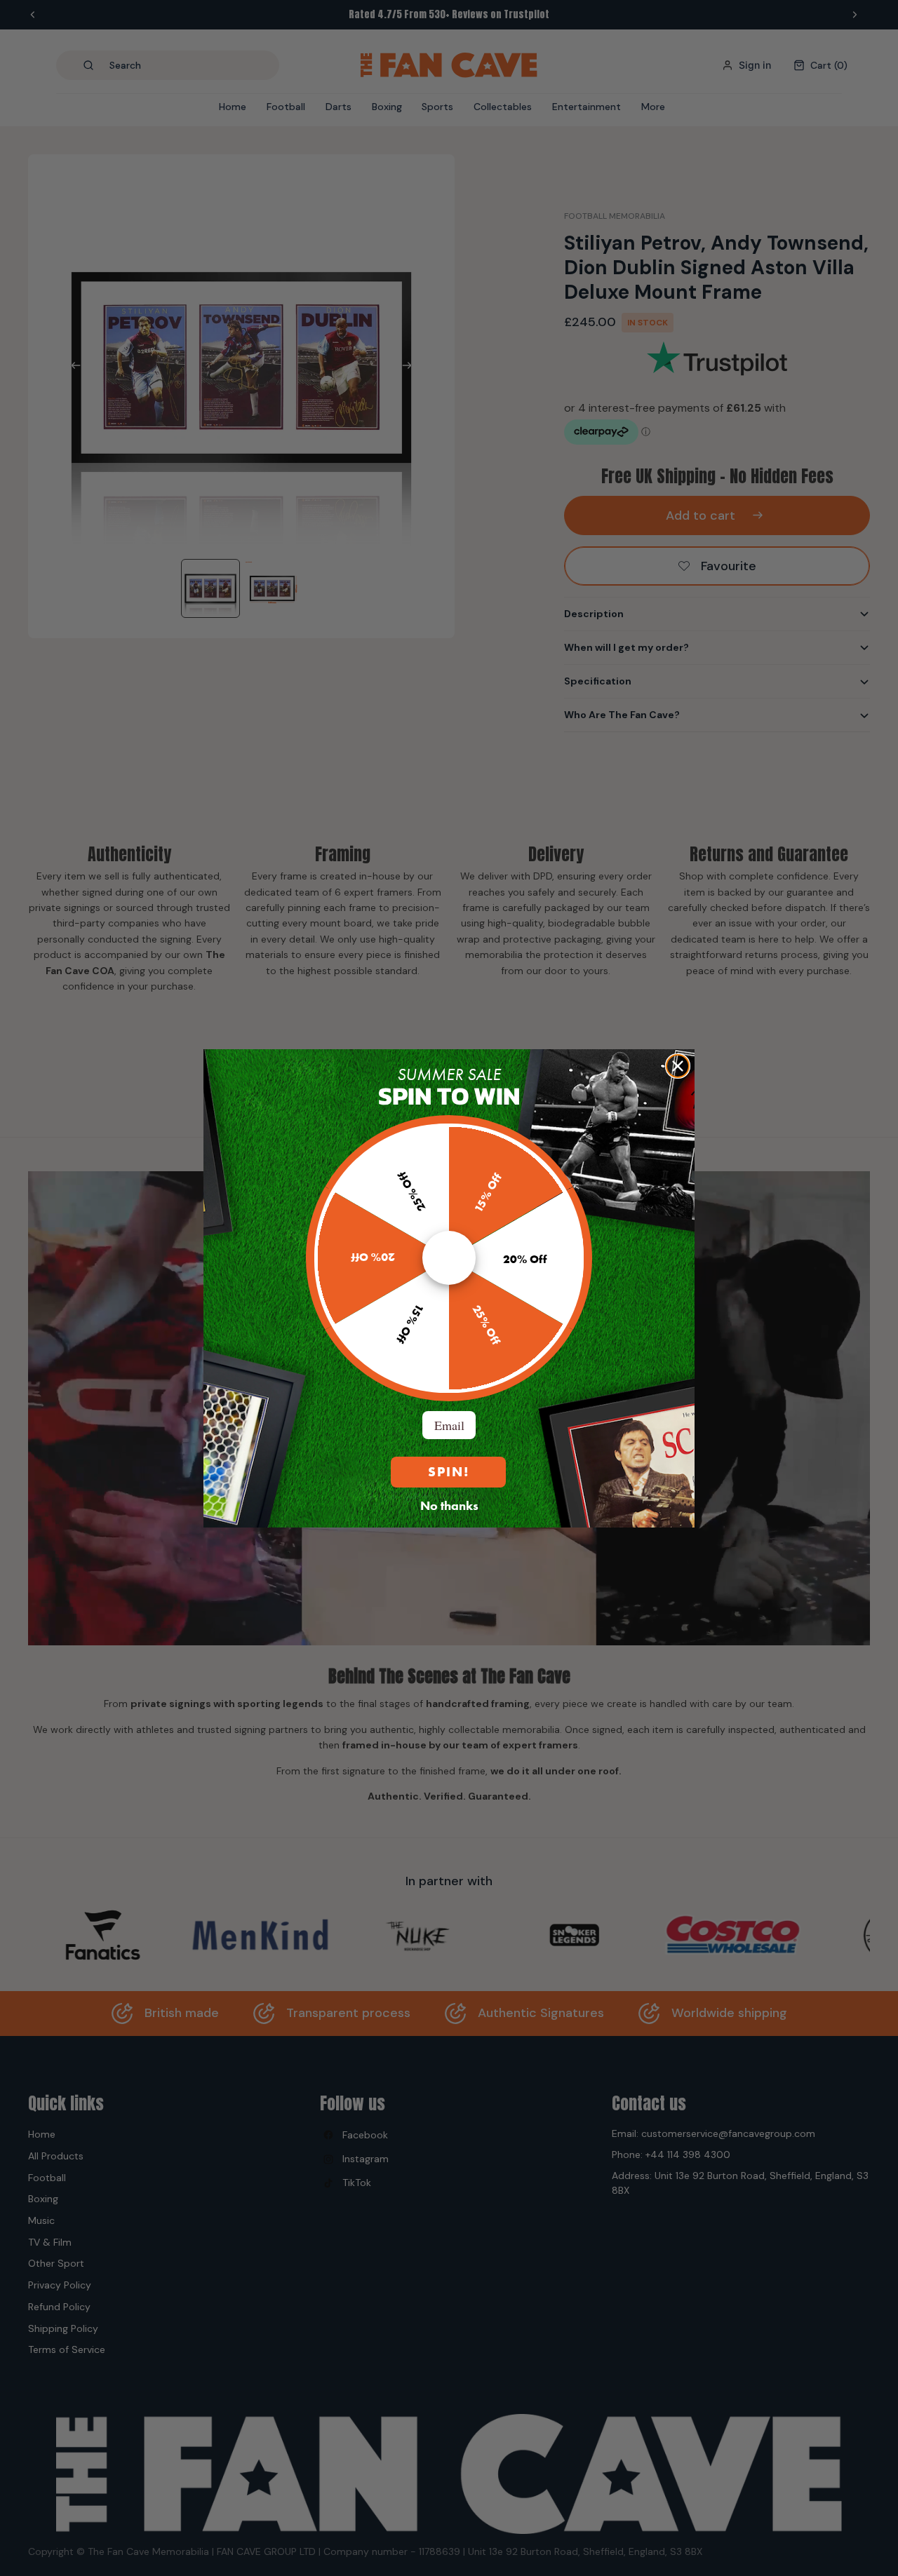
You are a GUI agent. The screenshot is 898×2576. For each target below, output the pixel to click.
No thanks (449, 1505)
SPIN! (449, 1472)
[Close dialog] (678, 1066)
